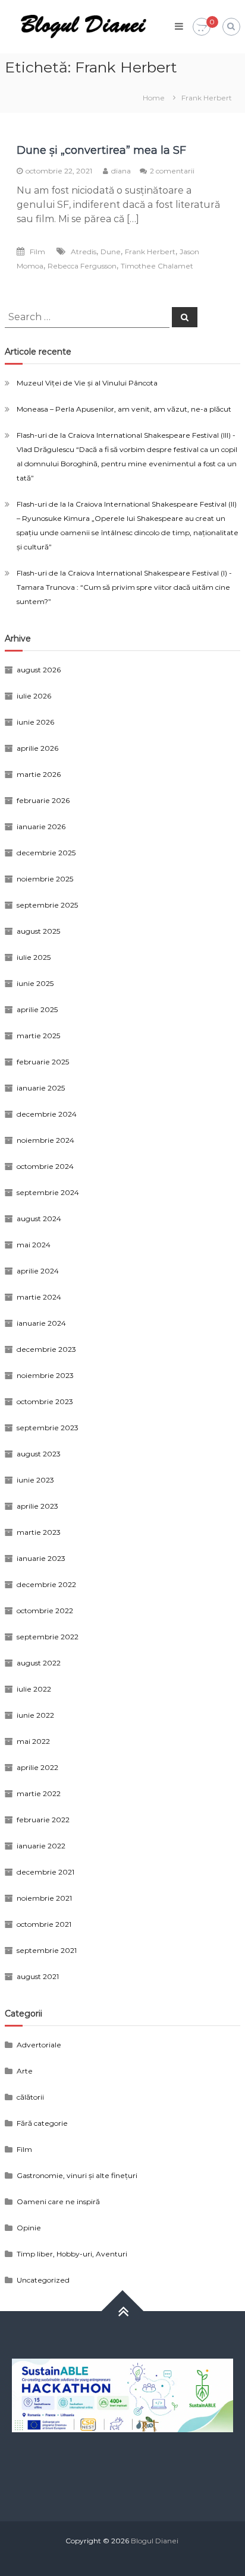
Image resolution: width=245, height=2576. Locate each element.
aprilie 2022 (37, 1767)
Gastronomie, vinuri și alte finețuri (77, 2175)
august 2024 (39, 1219)
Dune (111, 252)
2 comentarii (172, 171)
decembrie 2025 (46, 853)
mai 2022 (33, 1741)
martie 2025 (38, 1036)
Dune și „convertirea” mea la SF (101, 150)
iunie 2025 (35, 983)
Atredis (84, 252)
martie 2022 (39, 1793)
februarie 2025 (43, 1062)
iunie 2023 (35, 1480)
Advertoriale (39, 2045)
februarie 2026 (43, 800)
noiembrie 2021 (44, 1898)
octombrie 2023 (45, 1401)
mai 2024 (34, 1245)
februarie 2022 (43, 1820)
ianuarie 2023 (41, 1558)
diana (121, 171)
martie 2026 (39, 774)
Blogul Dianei (155, 2541)
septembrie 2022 (48, 1637)
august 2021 (38, 1976)
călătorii (30, 2097)
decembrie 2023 (46, 1349)
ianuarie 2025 (41, 1088)
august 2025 (38, 931)
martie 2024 (39, 1297)
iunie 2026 (35, 722)
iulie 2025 (34, 957)
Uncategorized (43, 2280)
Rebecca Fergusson (82, 266)
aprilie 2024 (38, 1271)
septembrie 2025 (47, 905)
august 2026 (39, 670)
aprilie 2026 (37, 748)
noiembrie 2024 (45, 1140)
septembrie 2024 (48, 1192)
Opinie (29, 2228)
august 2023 (39, 1454)
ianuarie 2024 (41, 1323)
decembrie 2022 (46, 1584)
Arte (25, 2071)
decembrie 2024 (47, 1114)
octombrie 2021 (44, 1924)
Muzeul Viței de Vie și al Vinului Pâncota (87, 383)
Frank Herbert (150, 252)
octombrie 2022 (45, 1611)
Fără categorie (42, 2123)
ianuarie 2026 (41, 826)
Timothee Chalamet (157, 266)
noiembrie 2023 (45, 1375)
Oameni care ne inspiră (58, 2202)
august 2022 (39, 1663)
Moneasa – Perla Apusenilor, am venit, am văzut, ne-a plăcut (124, 409)
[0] (202, 27)
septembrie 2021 (47, 1950)
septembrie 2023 (48, 1428)
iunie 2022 (35, 1715)
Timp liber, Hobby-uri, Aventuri (72, 2254)
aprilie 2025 (37, 1009)
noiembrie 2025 (45, 879)
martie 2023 (39, 1532)
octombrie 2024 (45, 1166)
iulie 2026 (34, 696)
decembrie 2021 (45, 1872)
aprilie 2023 (37, 1506)
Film (37, 252)
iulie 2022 (34, 1689)
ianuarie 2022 (41, 1846)
